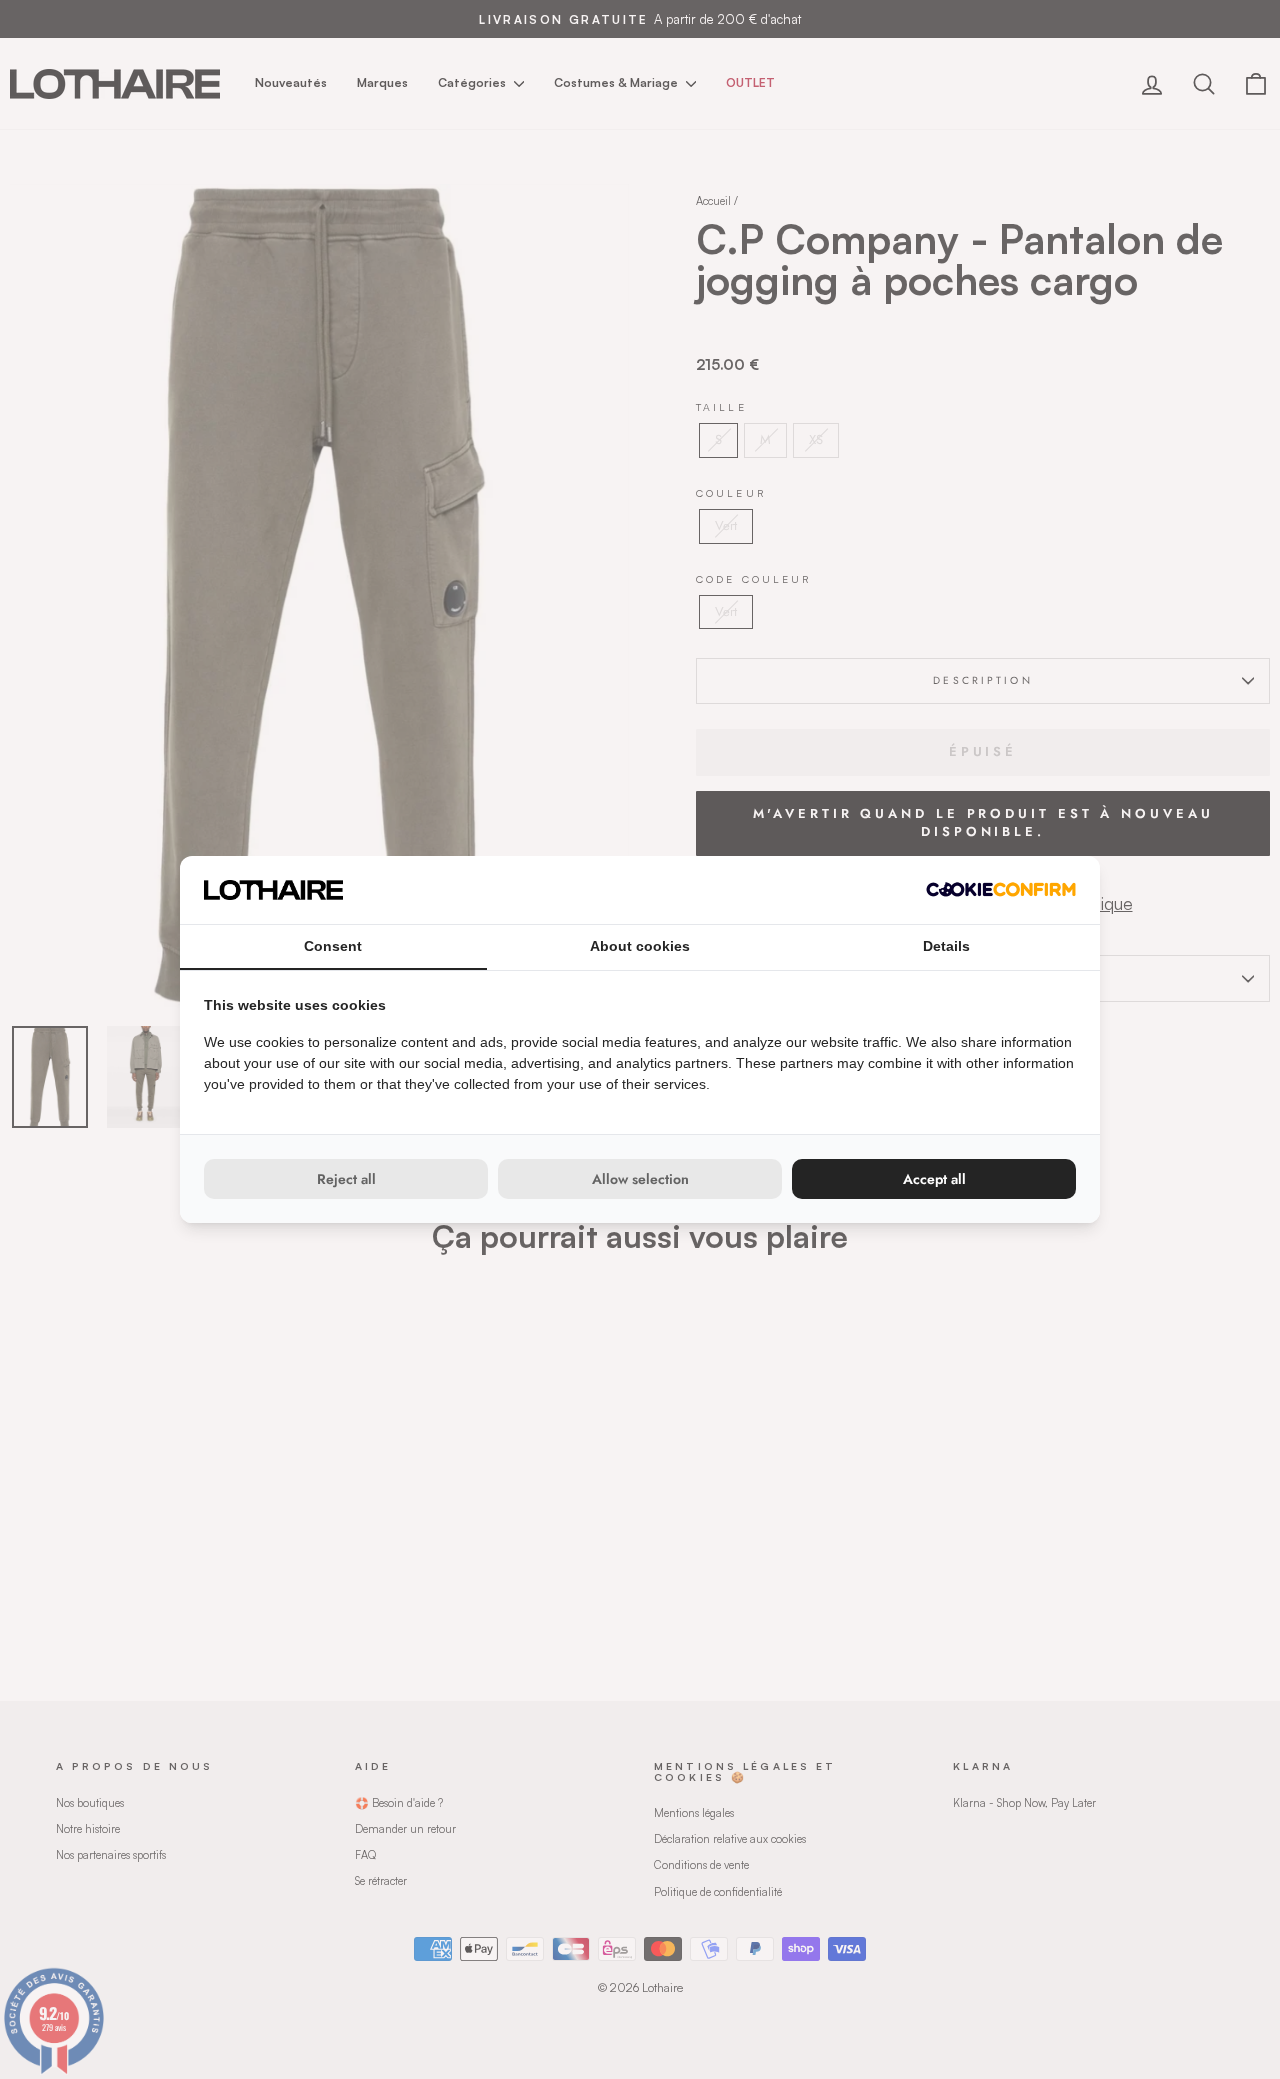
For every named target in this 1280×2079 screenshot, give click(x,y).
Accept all (934, 1179)
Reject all (346, 1179)
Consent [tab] (333, 946)
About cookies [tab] (640, 946)
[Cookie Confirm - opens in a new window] (1001, 889)
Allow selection (640, 1179)
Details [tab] (946, 946)
